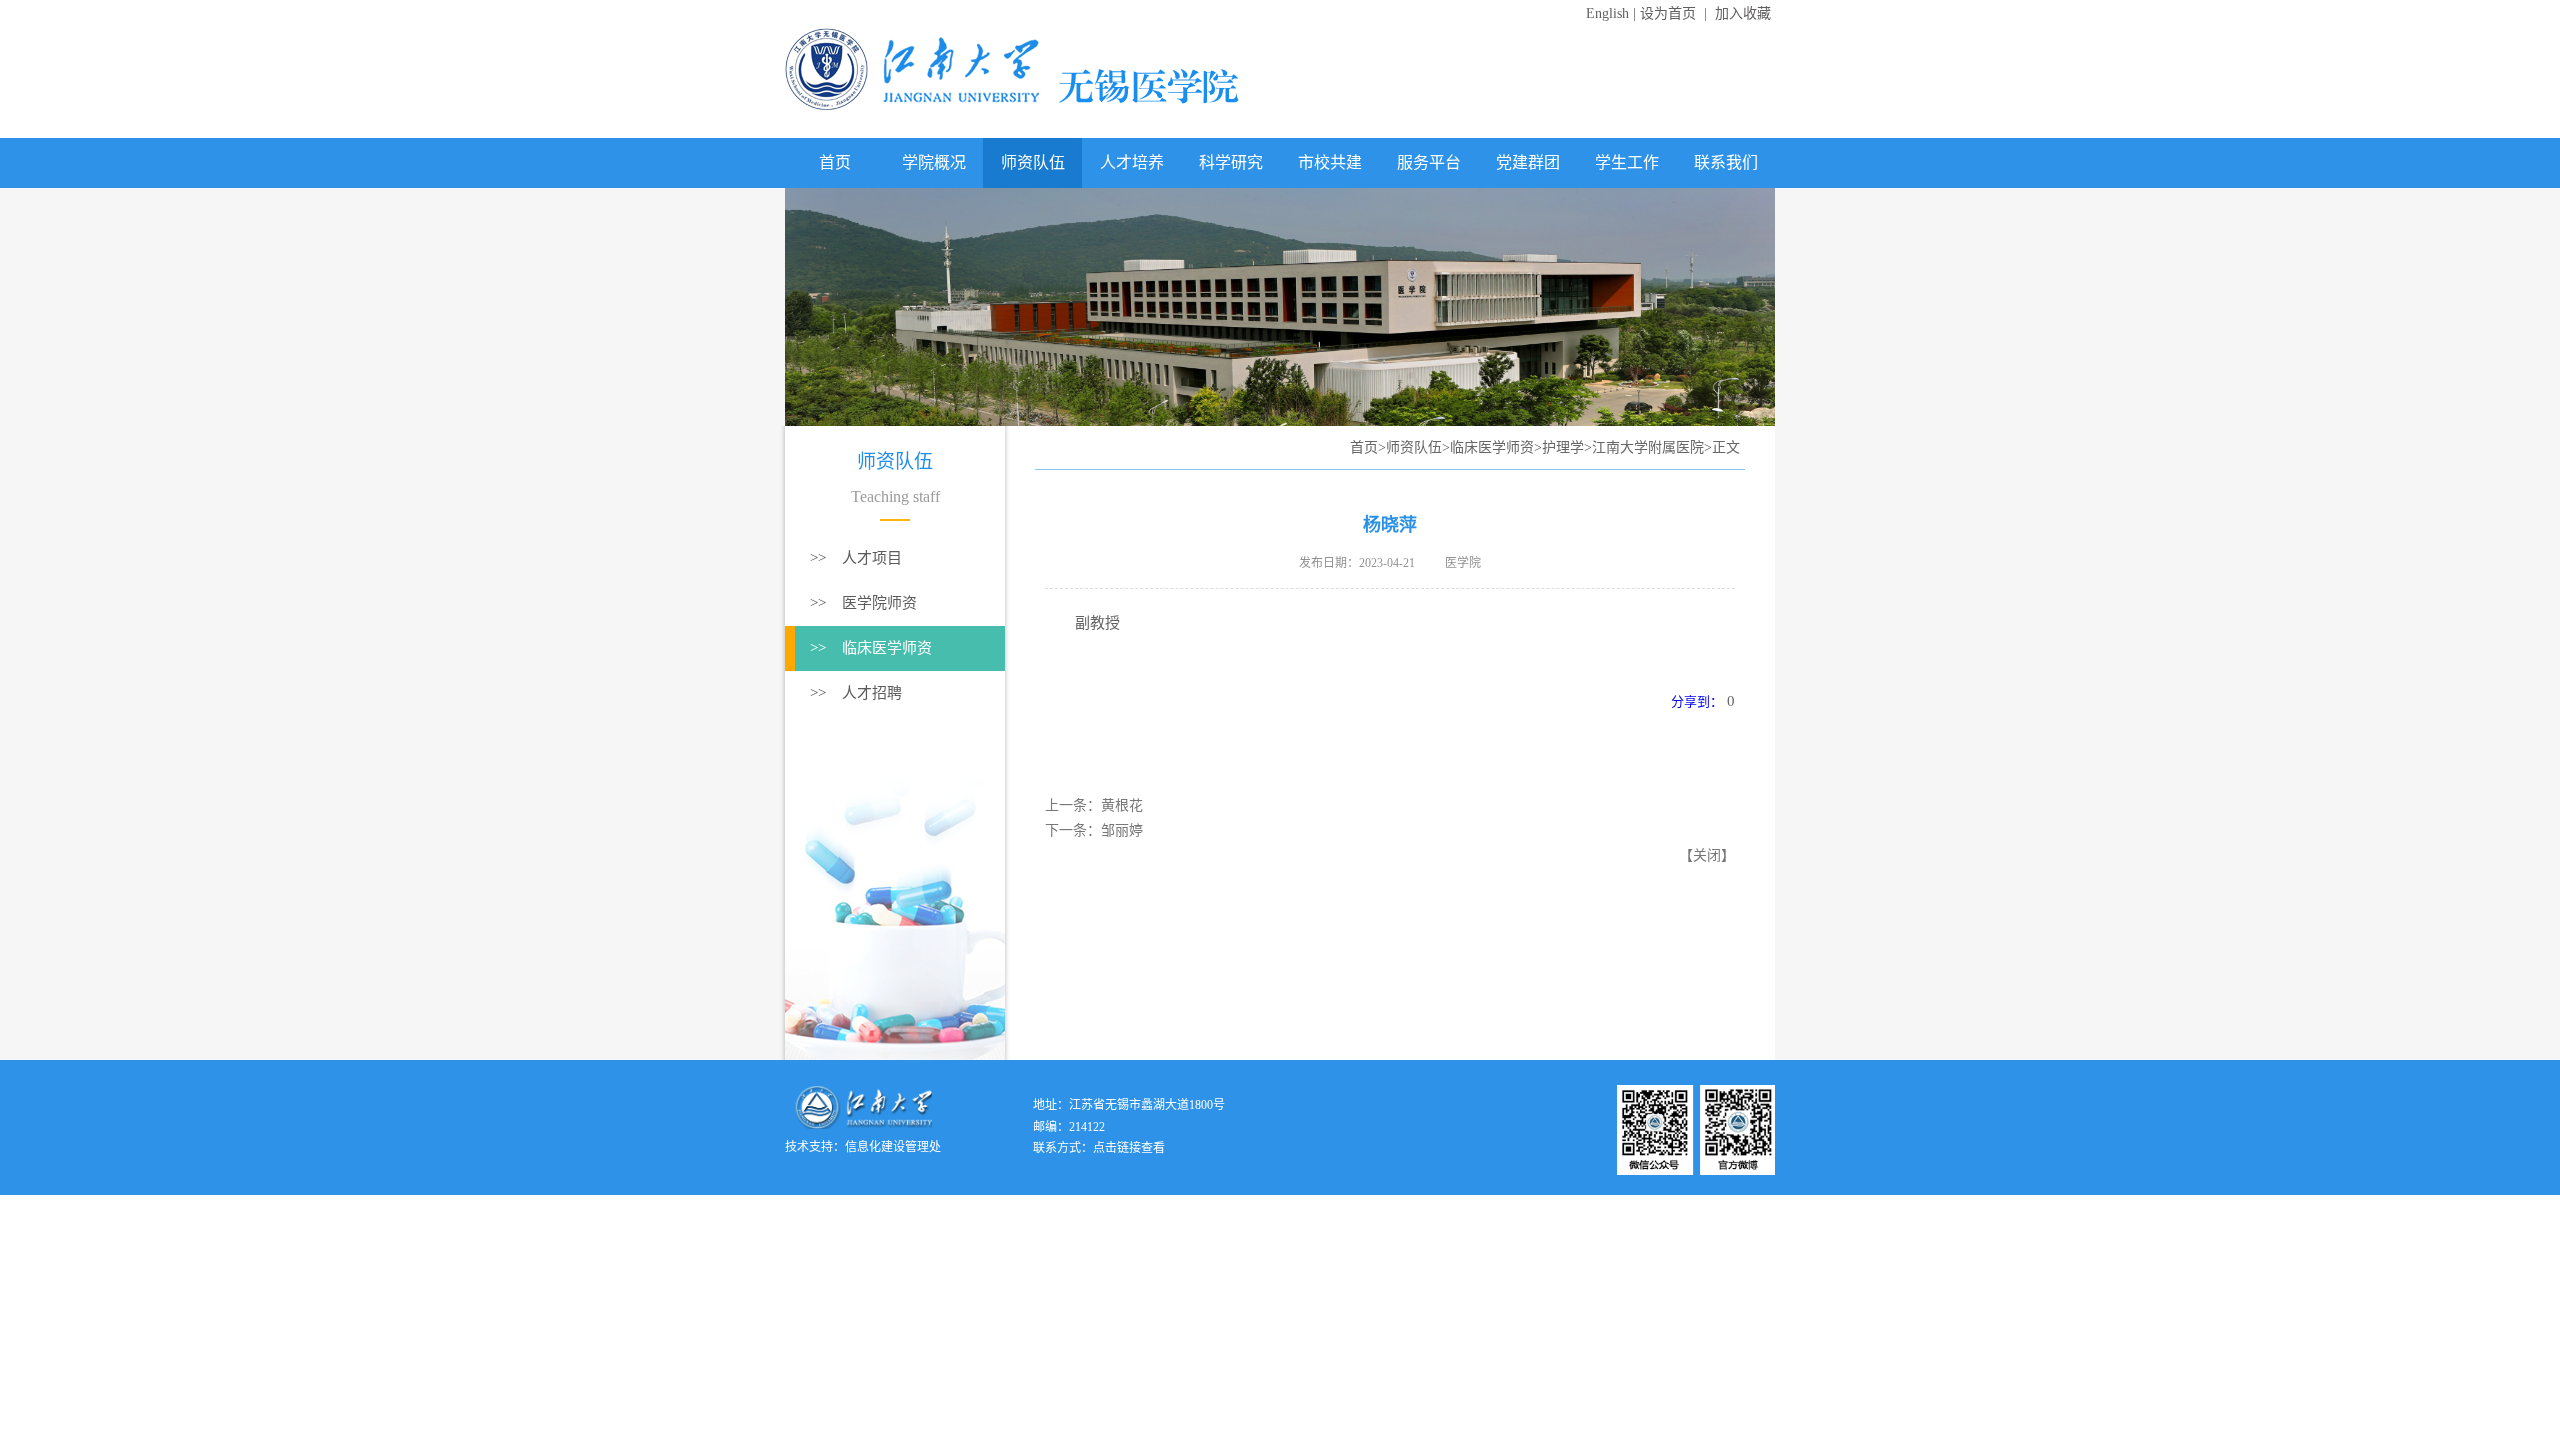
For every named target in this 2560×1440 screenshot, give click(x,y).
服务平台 (1429, 162)
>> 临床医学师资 (871, 648)
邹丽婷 (1122, 830)
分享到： (1697, 701)
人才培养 (1132, 162)
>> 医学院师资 (863, 603)
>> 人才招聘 (856, 693)
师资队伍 (1033, 162)
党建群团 (1528, 162)
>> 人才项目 (856, 558)
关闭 (1707, 855)
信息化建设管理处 (893, 1147)
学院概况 (934, 162)
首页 (835, 162)
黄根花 (1122, 805)
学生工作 (1627, 162)
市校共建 (1330, 162)
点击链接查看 (1129, 1148)
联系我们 (1726, 162)
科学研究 (1231, 162)
